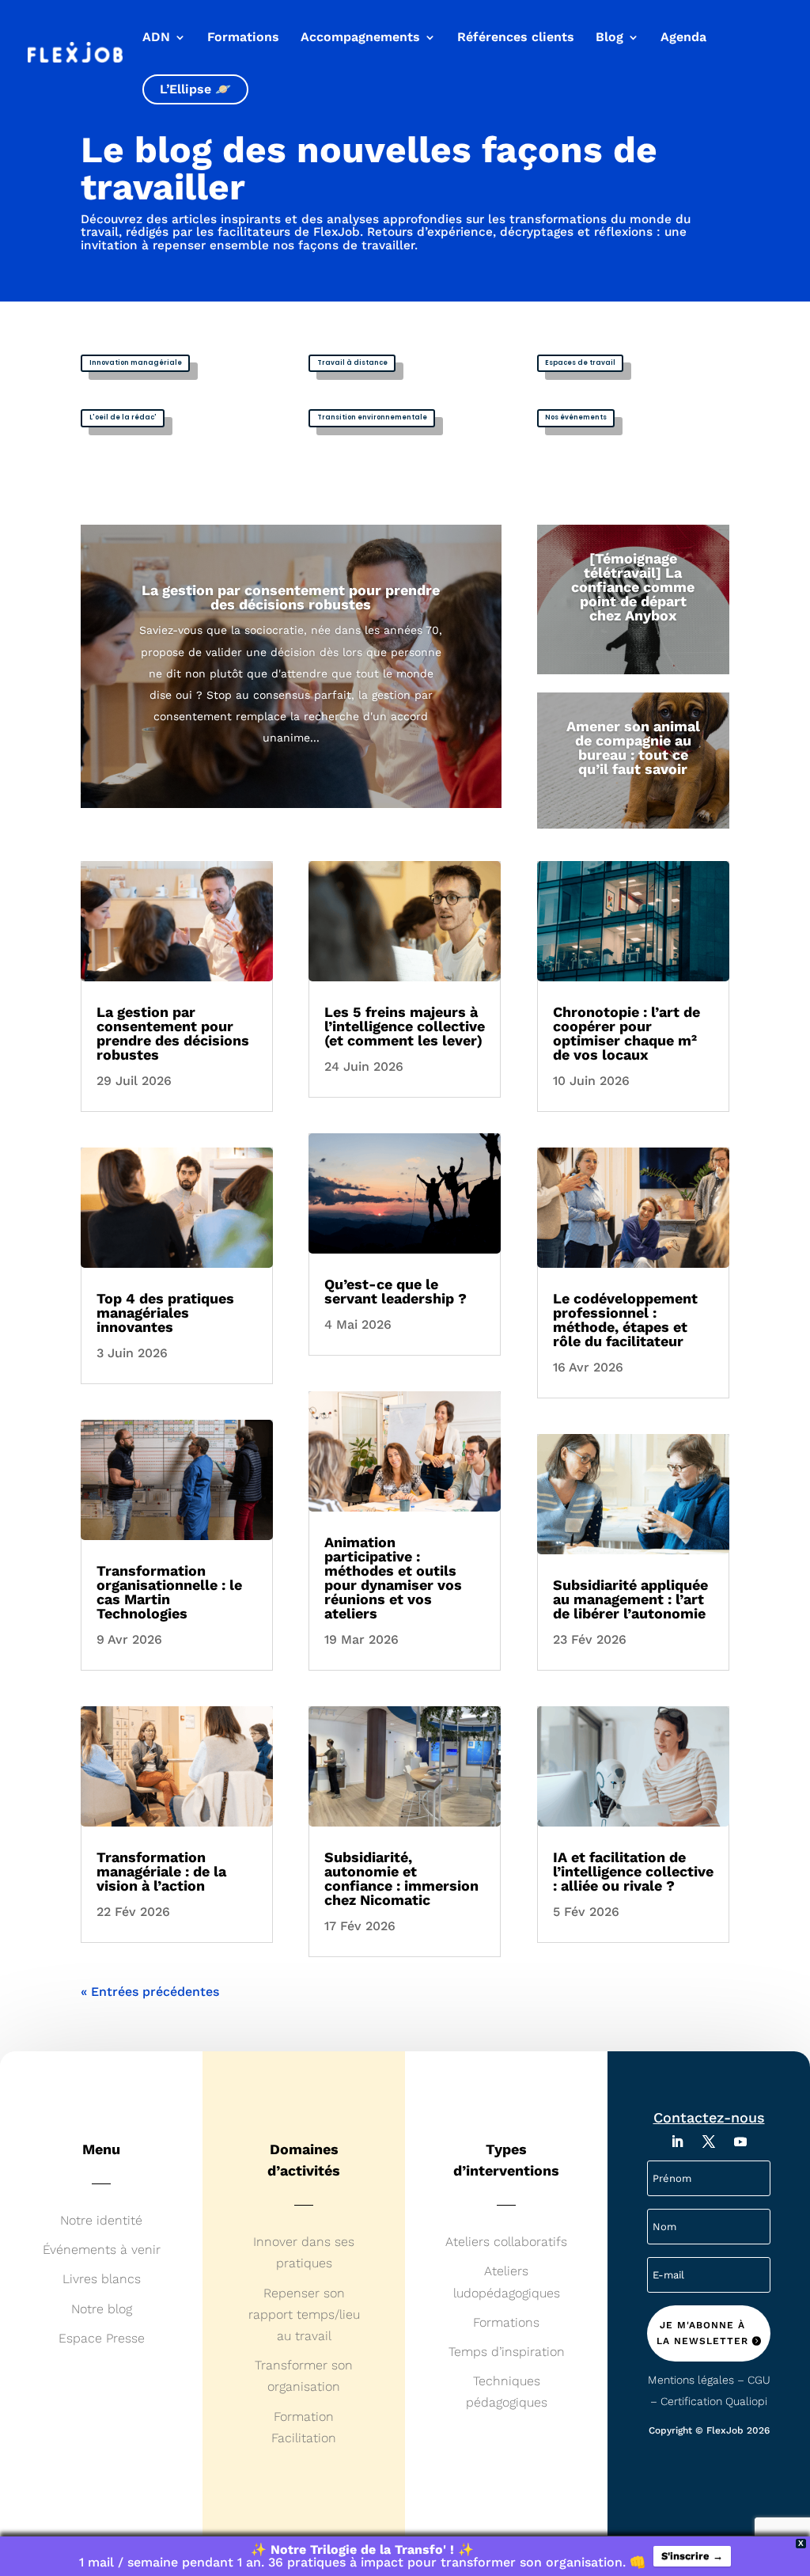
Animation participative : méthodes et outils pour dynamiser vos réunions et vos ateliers (393, 1578)
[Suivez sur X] (709, 2142)
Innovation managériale (136, 362)
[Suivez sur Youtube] (740, 2142)
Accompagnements (360, 38)
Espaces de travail (580, 362)
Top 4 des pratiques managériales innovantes (165, 1313)
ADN (156, 38)
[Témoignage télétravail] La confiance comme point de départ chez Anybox (633, 587)
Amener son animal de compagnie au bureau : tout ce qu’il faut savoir (633, 747)
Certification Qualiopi (714, 2401)
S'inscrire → (692, 2556)
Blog (609, 38)
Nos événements (576, 417)
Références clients (516, 38)
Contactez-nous (709, 2117)
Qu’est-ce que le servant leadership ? (396, 1291)
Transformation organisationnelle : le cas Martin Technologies (169, 1592)
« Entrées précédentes (150, 1992)
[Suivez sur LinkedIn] (677, 2142)
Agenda (683, 38)
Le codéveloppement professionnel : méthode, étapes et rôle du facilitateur (625, 1320)
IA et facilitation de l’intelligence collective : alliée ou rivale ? (633, 1871)
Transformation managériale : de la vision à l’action (161, 1871)
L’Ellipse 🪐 (195, 89)
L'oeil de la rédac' (123, 417)
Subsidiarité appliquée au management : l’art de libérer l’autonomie (630, 1599)
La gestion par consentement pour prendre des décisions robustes (291, 597)
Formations (243, 38)
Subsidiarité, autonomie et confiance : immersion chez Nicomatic (401, 1878)
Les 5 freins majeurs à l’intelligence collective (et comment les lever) (405, 1026)
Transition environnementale (372, 417)
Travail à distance (352, 362)
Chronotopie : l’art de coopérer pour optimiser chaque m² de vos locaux (626, 1033)
